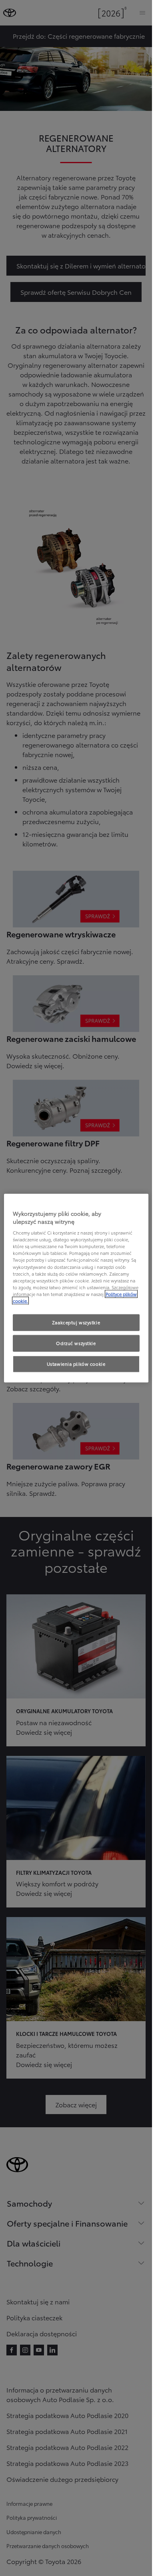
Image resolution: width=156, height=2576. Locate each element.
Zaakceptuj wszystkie (76, 1322)
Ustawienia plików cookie (76, 1363)
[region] (76, 1288)
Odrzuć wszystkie (76, 1343)
